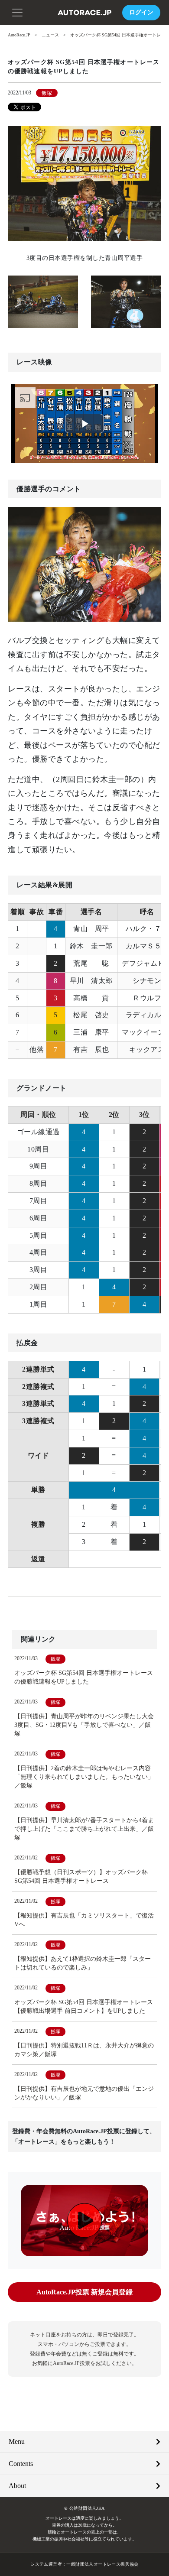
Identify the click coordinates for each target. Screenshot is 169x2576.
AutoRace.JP (19, 35)
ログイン (141, 12)
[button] (17, 12)
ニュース (50, 35)
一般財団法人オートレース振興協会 (102, 2564)
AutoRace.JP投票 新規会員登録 (84, 2292)
